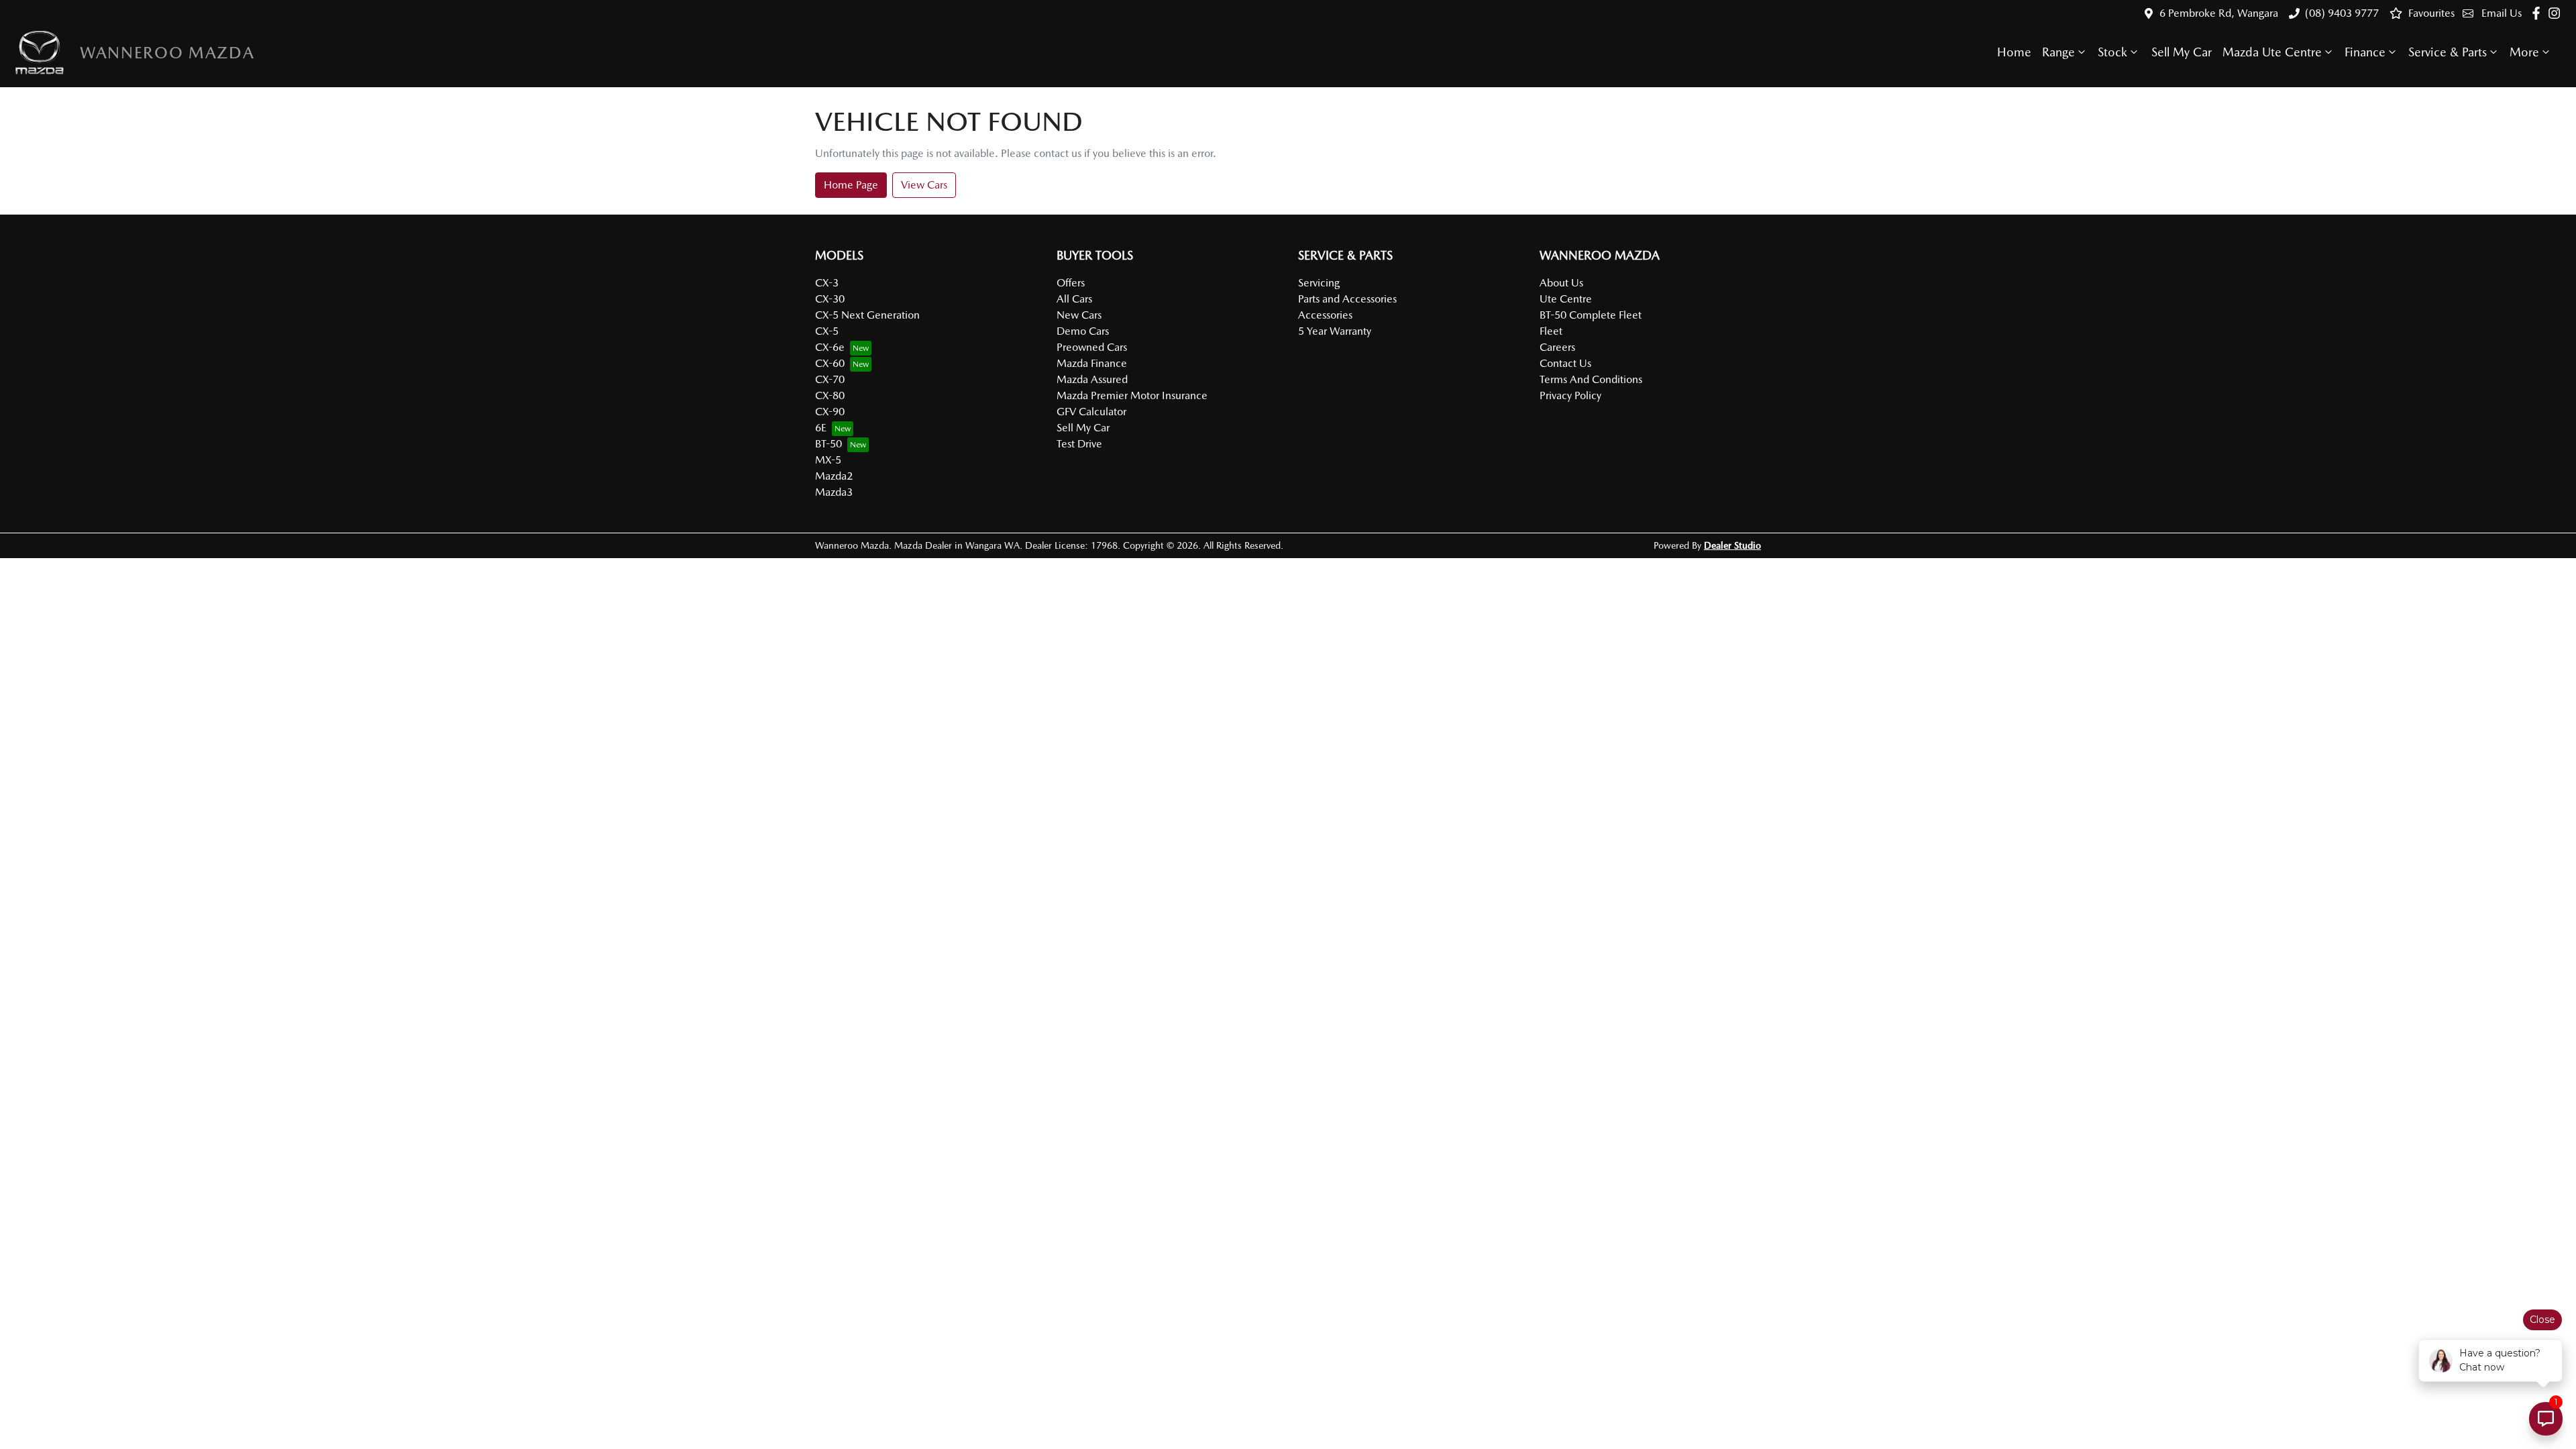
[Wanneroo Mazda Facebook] (2539, 13)
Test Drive (1079, 444)
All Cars (1074, 299)
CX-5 (827, 331)
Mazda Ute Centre (2272, 52)
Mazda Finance (1092, 363)
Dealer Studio (1732, 545)
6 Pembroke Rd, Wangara (2219, 13)
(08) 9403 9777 (2342, 13)
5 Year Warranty (1335, 331)
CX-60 (830, 363)
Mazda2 (834, 476)
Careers (1557, 347)
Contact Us (1565, 363)
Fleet (1551, 331)
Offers (1071, 283)
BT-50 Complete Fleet (1591, 315)
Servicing (1319, 283)
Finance (2365, 52)
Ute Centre (1566, 299)
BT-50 (828, 444)
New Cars (1079, 315)
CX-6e (830, 347)
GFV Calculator (1091, 412)
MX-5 (828, 460)
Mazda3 (834, 492)
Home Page (851, 185)
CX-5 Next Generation (867, 315)
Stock (2112, 52)
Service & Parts (2448, 52)
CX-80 (830, 395)
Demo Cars (1083, 331)
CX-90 (830, 412)
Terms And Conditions (1591, 379)
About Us (1561, 283)
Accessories (1325, 315)
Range (2058, 52)
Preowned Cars (1092, 347)
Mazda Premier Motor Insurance (1132, 395)
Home (2014, 52)
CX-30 (830, 299)
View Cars (924, 185)
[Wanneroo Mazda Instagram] (2557, 13)
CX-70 (830, 379)
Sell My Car (2182, 52)
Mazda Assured (1092, 379)
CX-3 (827, 283)
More (2524, 52)
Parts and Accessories (1347, 299)
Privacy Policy (1570, 395)
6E (821, 428)
